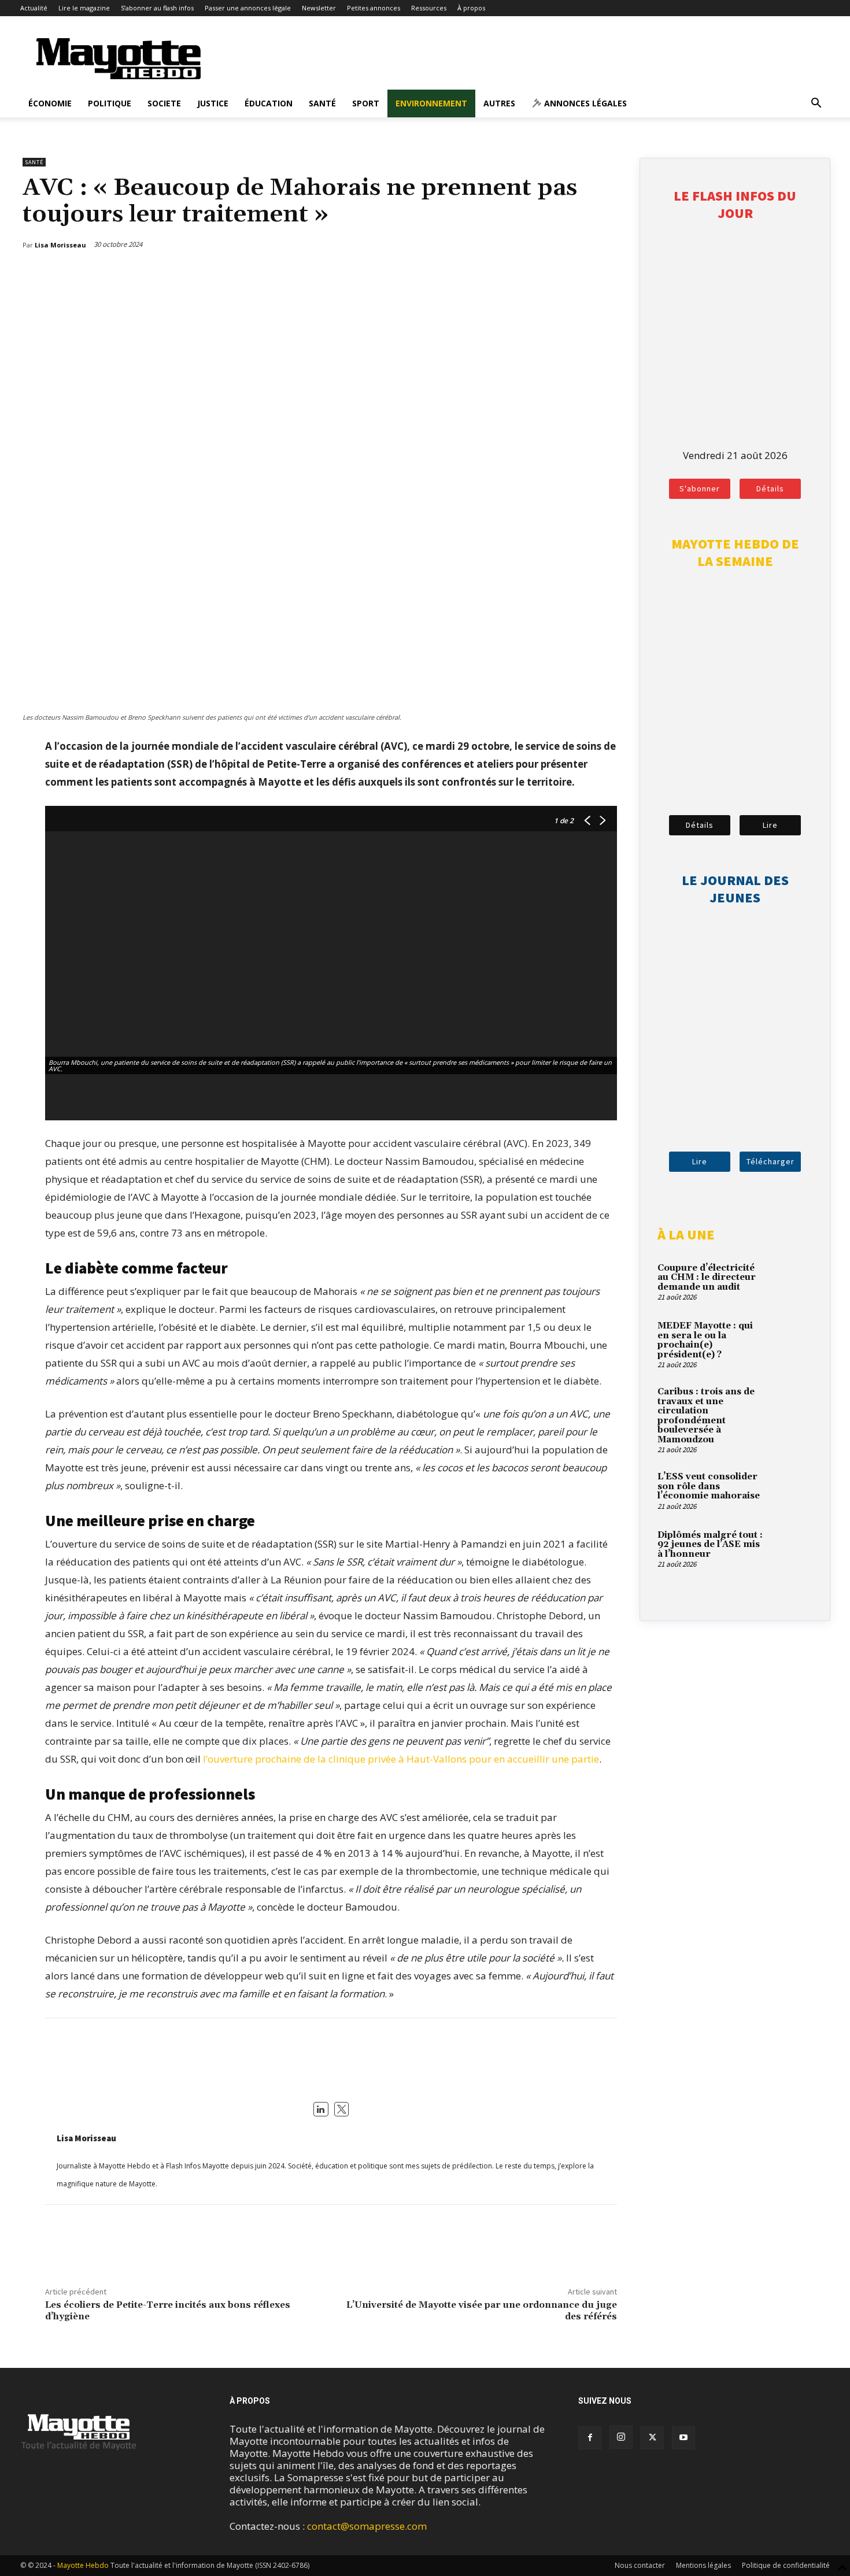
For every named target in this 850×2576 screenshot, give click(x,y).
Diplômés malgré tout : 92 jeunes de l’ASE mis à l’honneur (710, 1545)
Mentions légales (703, 2565)
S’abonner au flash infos (157, 8)
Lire (770, 825)
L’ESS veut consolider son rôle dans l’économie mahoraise (709, 1486)
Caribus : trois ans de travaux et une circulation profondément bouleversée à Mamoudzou (706, 1416)
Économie (50, 103)
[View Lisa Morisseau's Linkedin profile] (321, 2109)
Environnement (431, 103)
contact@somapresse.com (367, 2526)
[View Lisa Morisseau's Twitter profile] (342, 2109)
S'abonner (700, 488)
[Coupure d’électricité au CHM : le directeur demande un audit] (792, 1282)
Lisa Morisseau (86, 2138)
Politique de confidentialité (786, 2565)
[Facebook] (556, 275)
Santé (322, 103)
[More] (610, 275)
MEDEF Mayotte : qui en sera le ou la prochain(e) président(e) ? (705, 1340)
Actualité (34, 8)
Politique (110, 103)
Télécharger (770, 1161)
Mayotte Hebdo (83, 2565)
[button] (816, 104)
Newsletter (319, 8)
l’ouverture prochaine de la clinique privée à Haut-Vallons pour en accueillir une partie (401, 1759)
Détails (770, 488)
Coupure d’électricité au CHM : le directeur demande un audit (707, 1278)
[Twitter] (583, 275)
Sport (366, 103)
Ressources (429, 8)
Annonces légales (584, 103)
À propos (471, 8)
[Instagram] (621, 2437)
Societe (164, 103)
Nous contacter (640, 2565)
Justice (213, 103)
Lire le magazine (84, 8)
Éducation (269, 103)
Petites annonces (374, 8)
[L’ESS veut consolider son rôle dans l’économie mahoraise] (792, 1490)
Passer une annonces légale (248, 8)
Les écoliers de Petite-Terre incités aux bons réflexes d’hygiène (168, 2310)
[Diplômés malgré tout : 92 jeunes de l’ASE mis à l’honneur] (792, 1549)
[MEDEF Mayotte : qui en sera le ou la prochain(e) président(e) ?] (792, 1339)
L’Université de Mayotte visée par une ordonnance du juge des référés (482, 2310)
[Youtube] (683, 2438)
